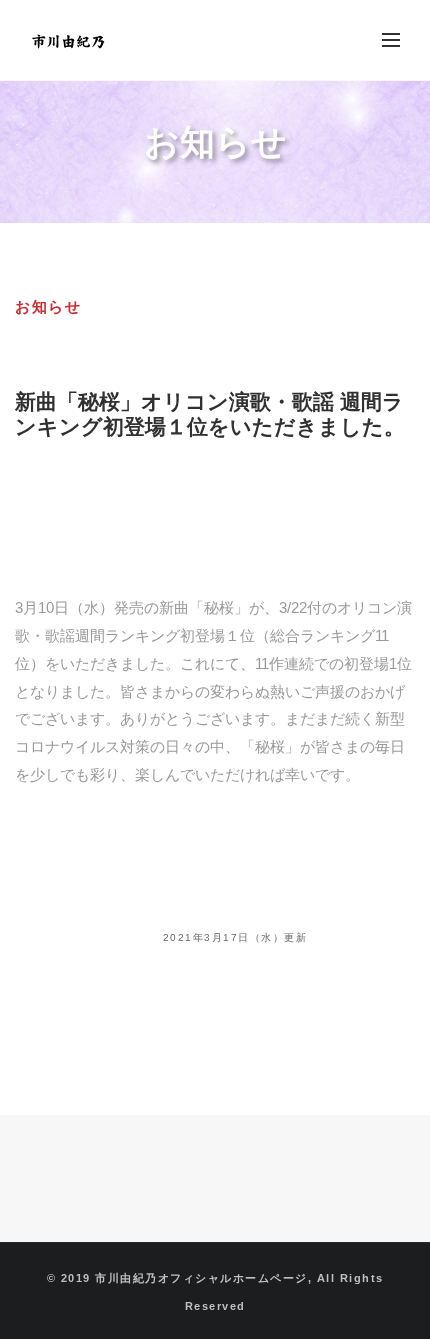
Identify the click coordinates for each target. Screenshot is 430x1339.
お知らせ (48, 306)
